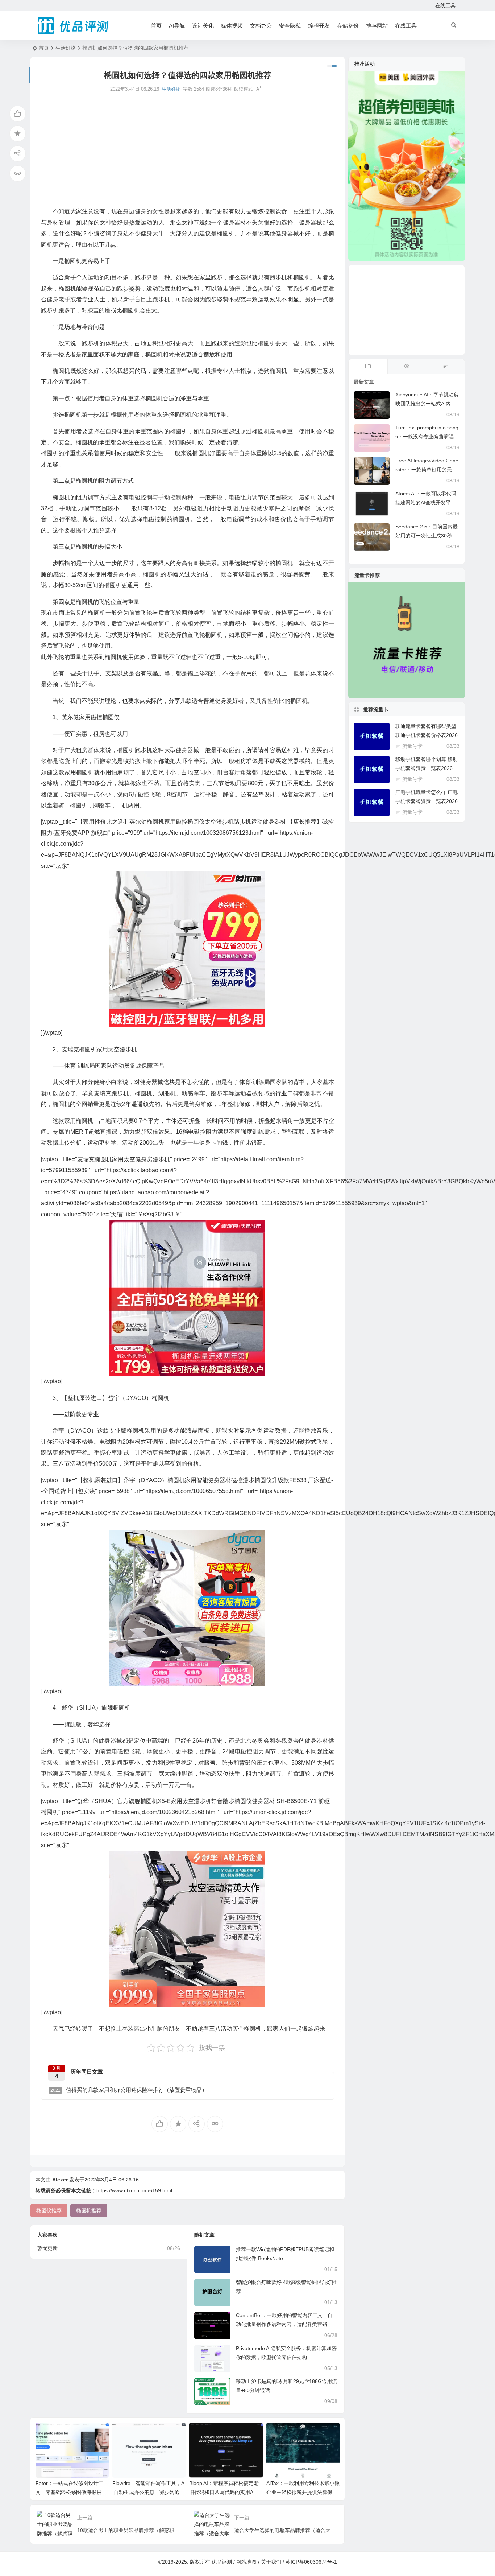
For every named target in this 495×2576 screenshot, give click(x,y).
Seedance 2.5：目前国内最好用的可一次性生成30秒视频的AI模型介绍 (427, 536)
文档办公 (261, 26)
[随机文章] (445, 367)
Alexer (60, 2180)
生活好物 (66, 48)
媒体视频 (232, 26)
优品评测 (222, 2562)
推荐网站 (377, 26)
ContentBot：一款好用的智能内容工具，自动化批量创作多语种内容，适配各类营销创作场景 (284, 2324)
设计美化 (203, 26)
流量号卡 (412, 746)
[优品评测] (74, 26)
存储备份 (348, 26)
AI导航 (177, 26)
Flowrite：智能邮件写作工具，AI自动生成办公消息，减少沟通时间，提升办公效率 (149, 2492)
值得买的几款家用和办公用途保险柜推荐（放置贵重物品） (129, 2090)
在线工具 (445, 5)
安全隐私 (290, 26)
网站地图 (246, 2562)
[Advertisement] (188, 150)
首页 (156, 26)
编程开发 (319, 26)
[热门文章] (407, 367)
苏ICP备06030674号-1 (311, 2562)
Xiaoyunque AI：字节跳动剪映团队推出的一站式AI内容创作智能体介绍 (427, 404)
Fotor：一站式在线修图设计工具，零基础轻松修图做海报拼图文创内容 (71, 2492)
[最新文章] (368, 367)
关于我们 (271, 2562)
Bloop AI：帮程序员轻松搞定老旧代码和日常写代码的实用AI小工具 (224, 2492)
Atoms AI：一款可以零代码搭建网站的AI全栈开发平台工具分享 (426, 503)
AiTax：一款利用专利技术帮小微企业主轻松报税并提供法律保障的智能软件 (303, 2492)
